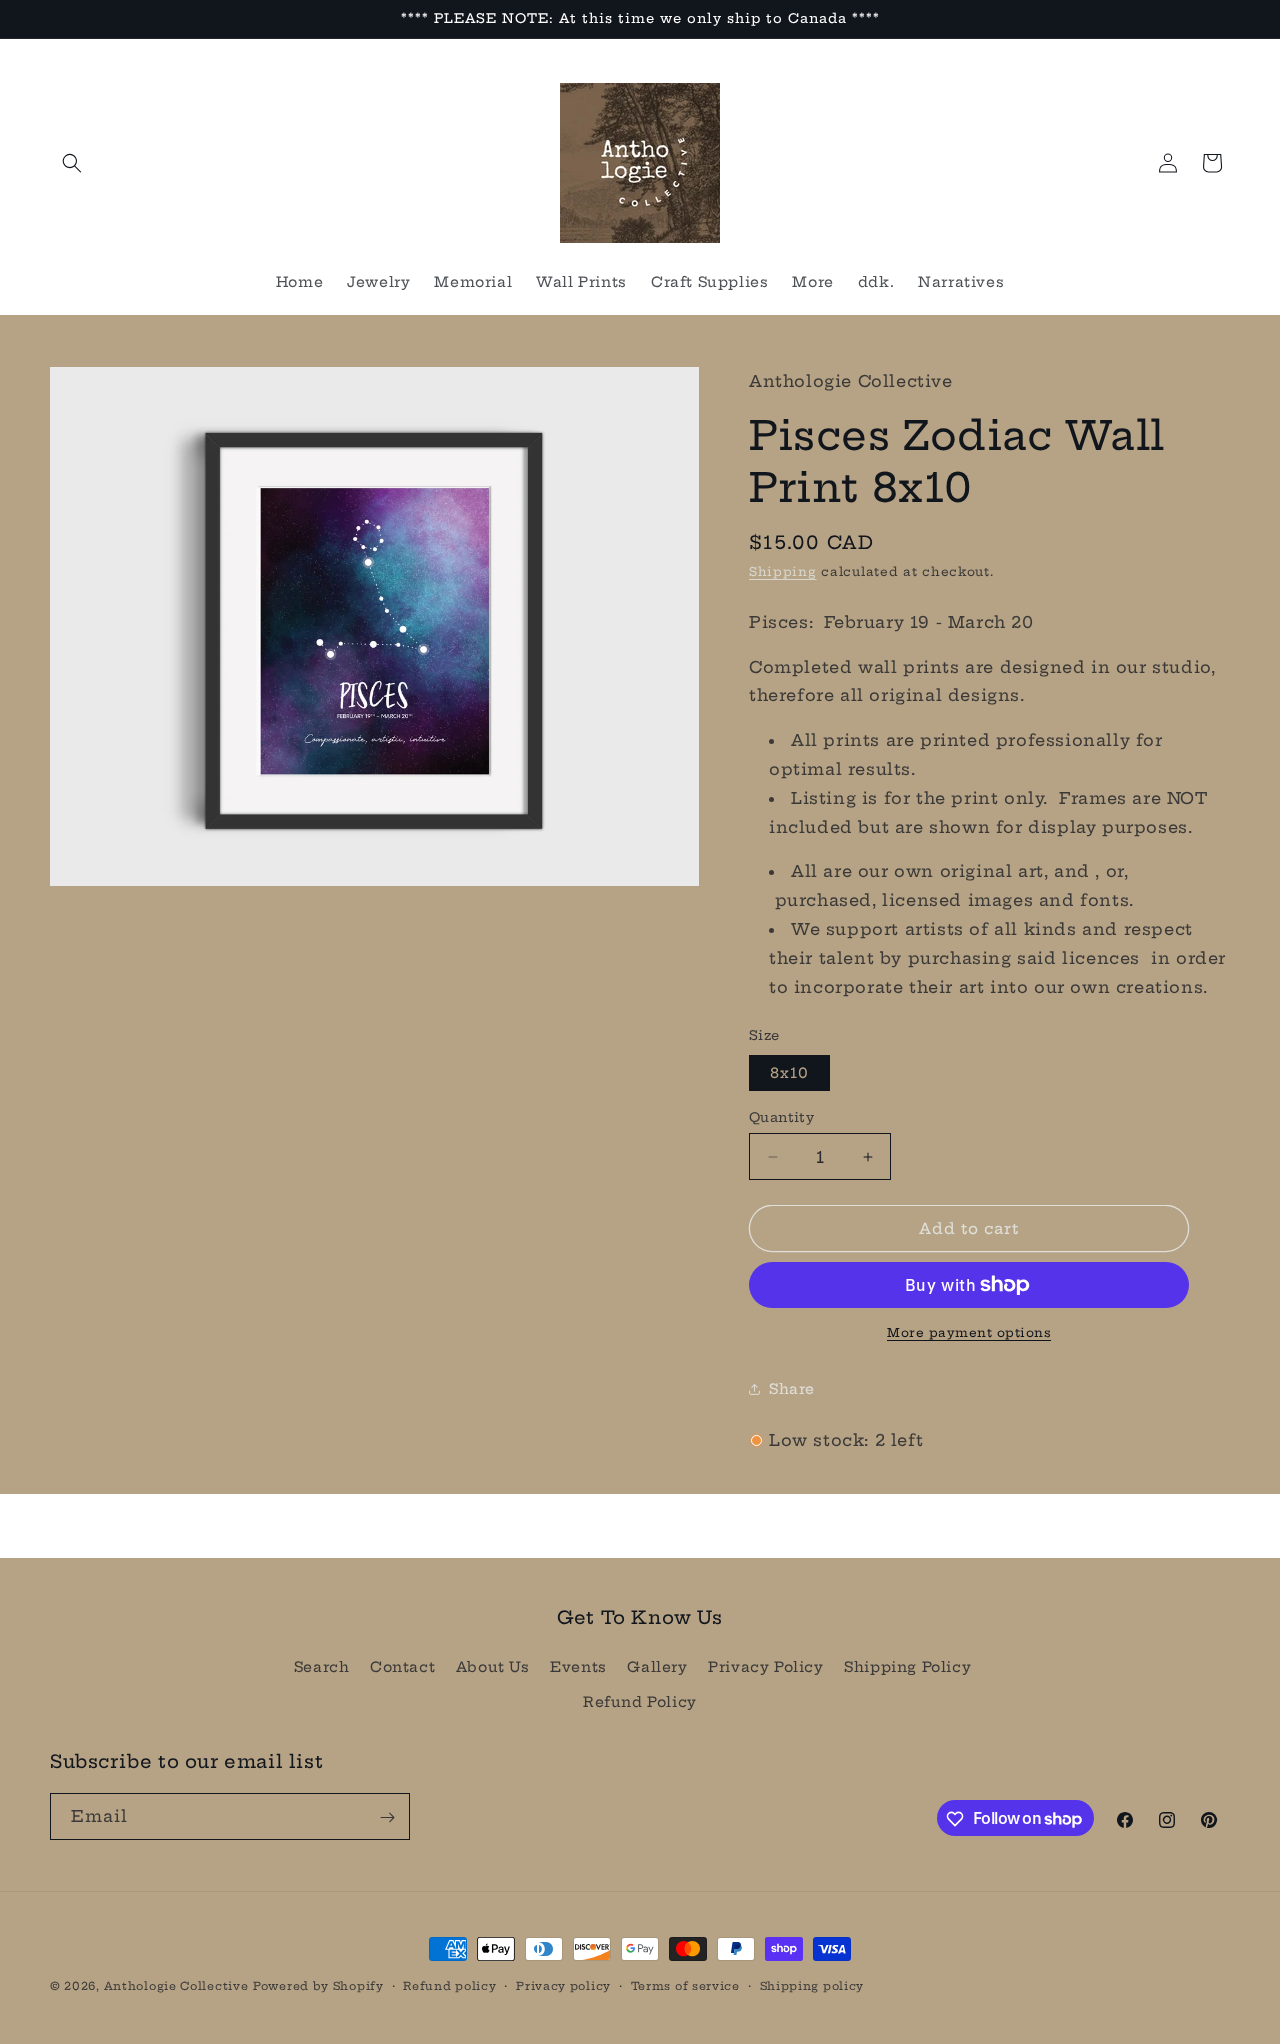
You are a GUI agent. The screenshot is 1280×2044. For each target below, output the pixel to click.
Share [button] (792, 1389)
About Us (493, 1667)
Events (578, 1667)
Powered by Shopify (318, 1986)
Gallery (657, 1667)
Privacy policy (563, 1985)
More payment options (969, 1332)
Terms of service (685, 1985)
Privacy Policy (765, 1667)
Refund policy (449, 1985)
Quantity (781, 1117)
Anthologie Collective (176, 1986)
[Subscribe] (387, 1817)
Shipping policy (812, 1985)
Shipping (783, 571)
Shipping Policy (907, 1667)
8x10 (789, 1073)
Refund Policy (640, 1702)
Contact (402, 1667)
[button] (72, 163)
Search (322, 1667)
